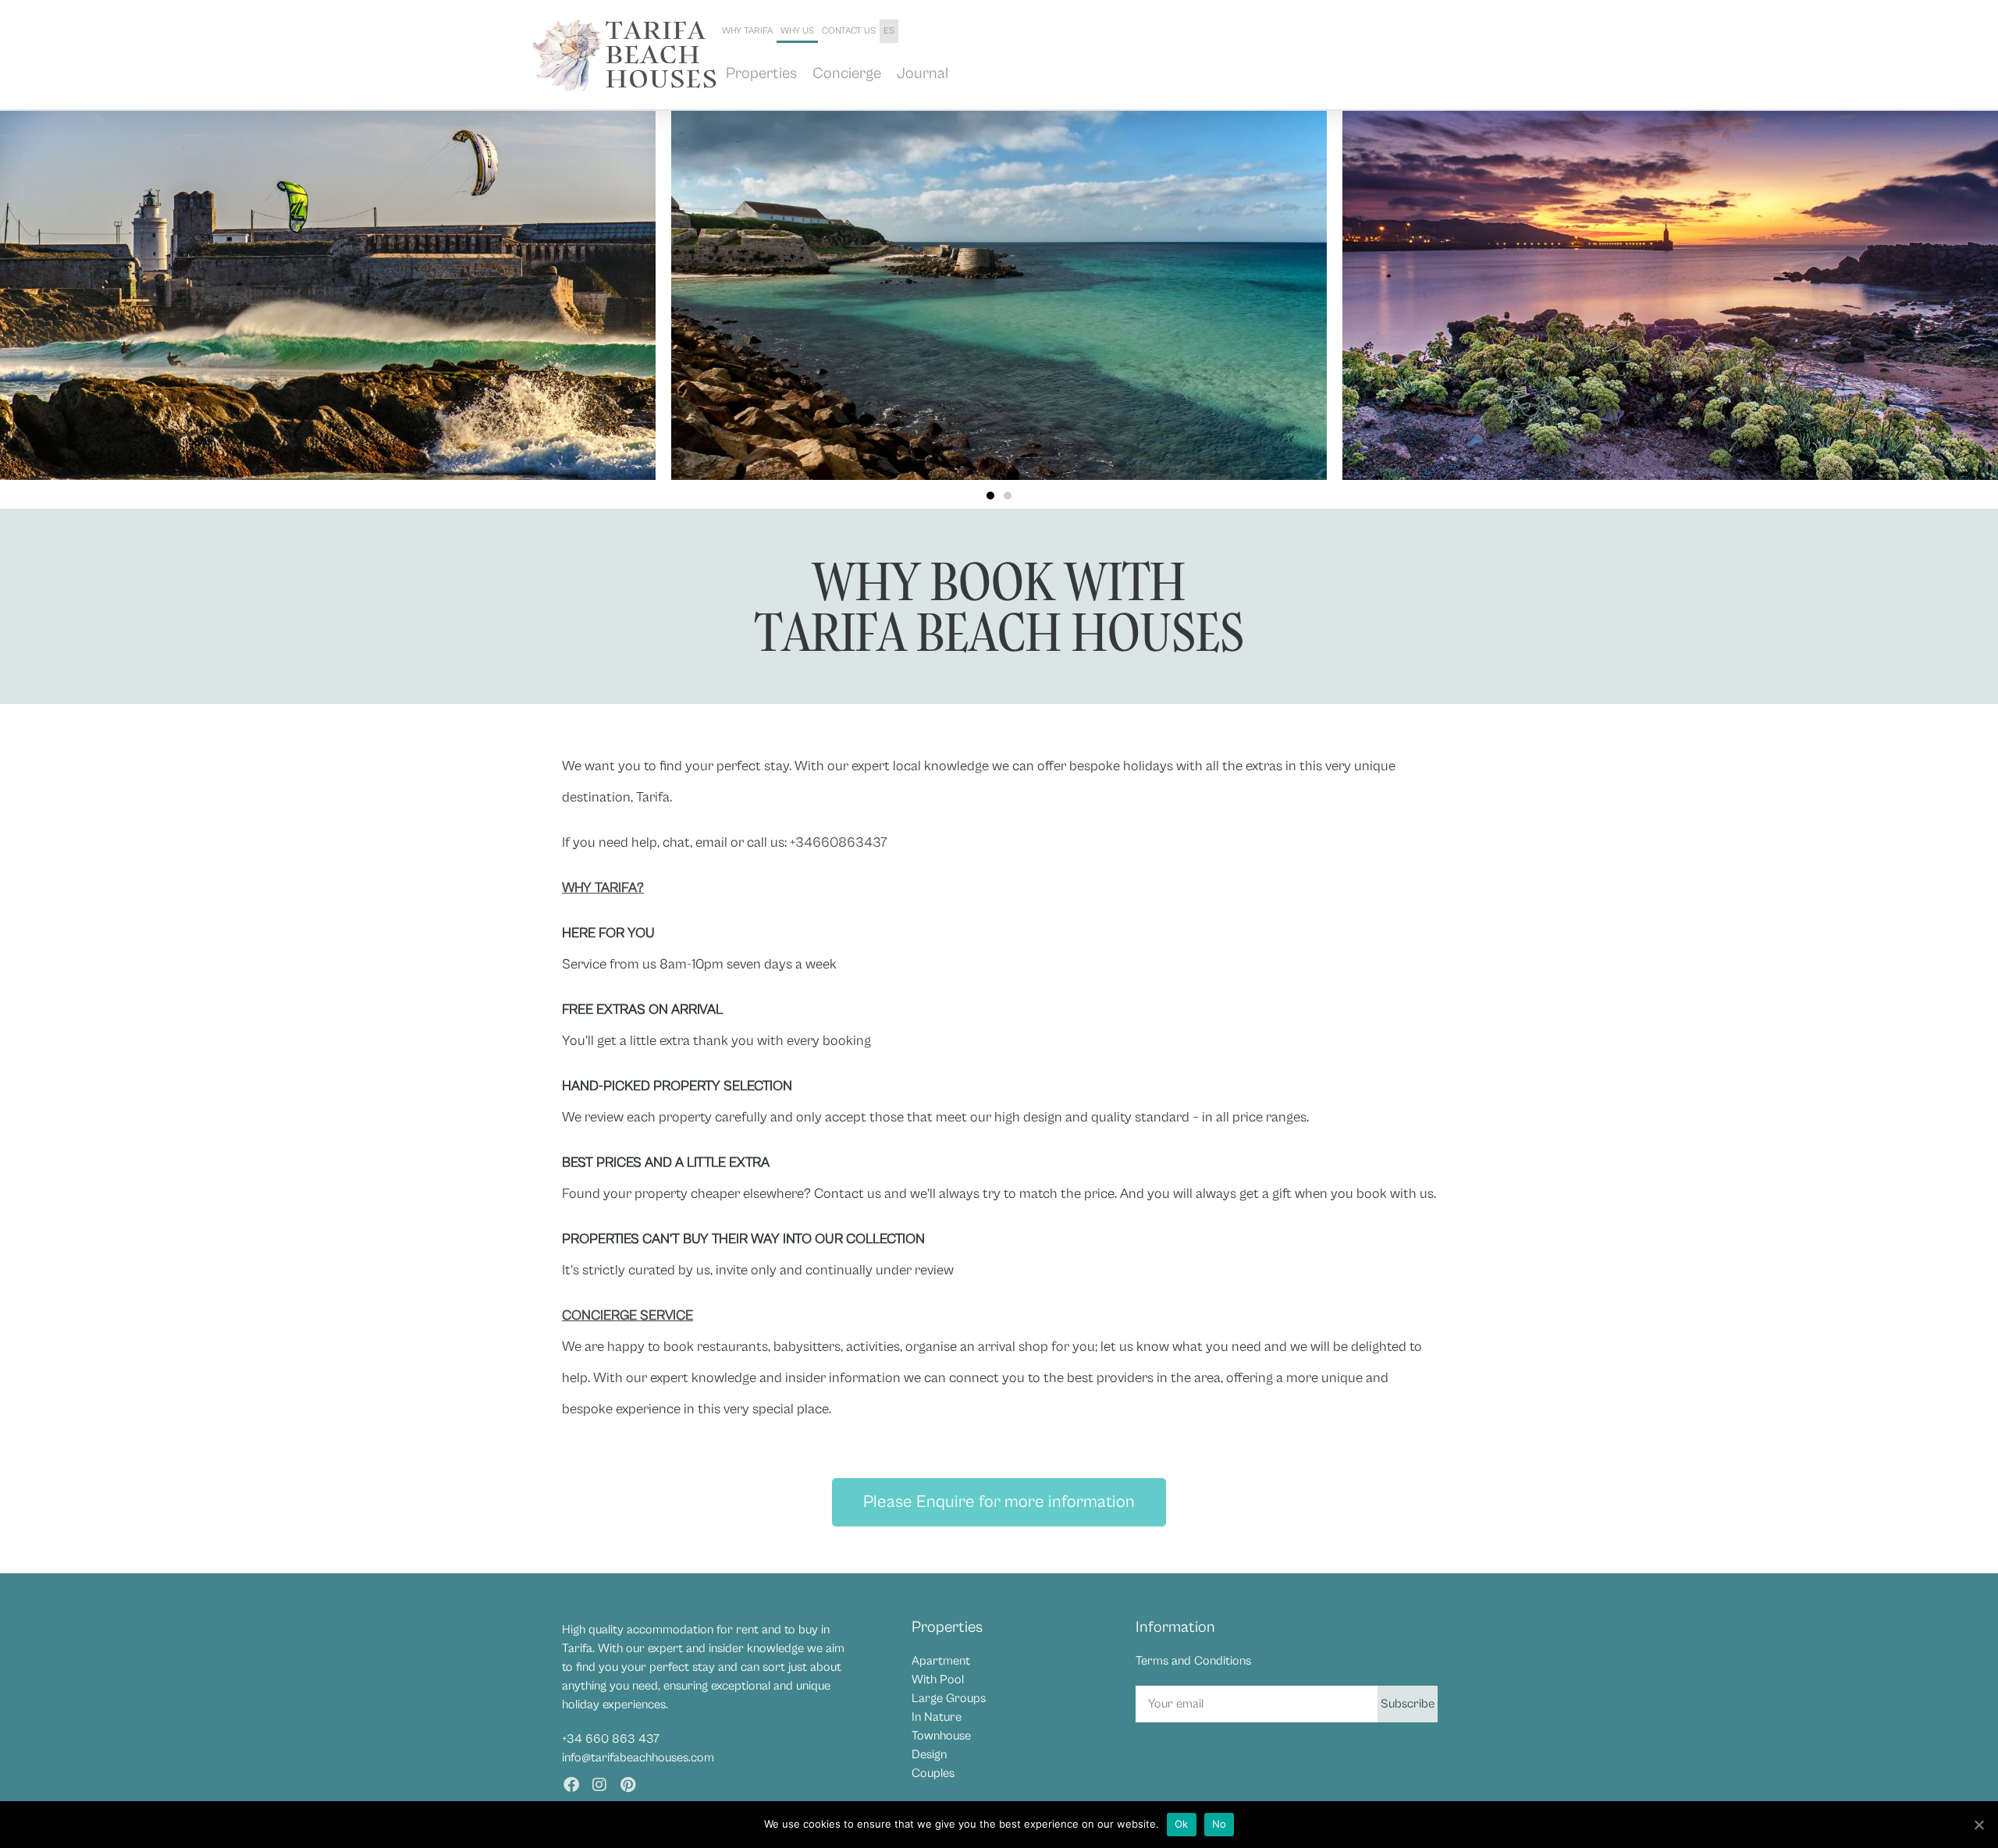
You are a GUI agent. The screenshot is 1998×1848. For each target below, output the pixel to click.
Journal (923, 74)
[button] (990, 496)
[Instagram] (599, 1785)
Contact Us (849, 31)
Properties (761, 74)
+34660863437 (839, 842)
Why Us (797, 31)
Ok (1182, 1824)
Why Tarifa (747, 31)
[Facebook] (571, 1785)
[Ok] (1978, 1825)
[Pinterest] (627, 1785)
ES (889, 31)
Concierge (847, 74)
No (1219, 1824)
